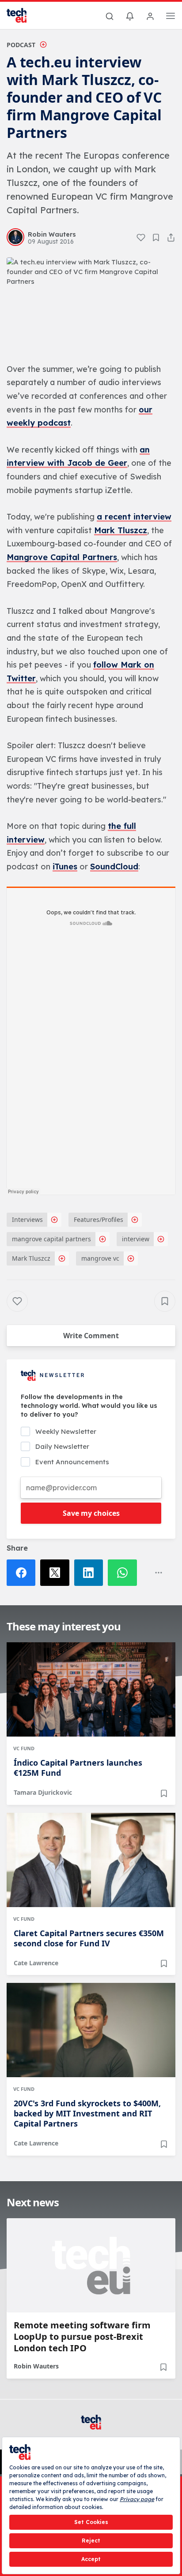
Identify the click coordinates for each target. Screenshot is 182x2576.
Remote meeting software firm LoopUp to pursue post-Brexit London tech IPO (82, 2337)
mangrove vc (100, 1258)
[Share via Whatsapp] (125, 1573)
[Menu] (171, 17)
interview (136, 1239)
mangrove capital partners (51, 1239)
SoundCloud (114, 867)
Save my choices (91, 1513)
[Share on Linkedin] (91, 1573)
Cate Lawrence (36, 1963)
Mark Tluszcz (121, 530)
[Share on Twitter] (57, 1573)
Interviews (27, 1219)
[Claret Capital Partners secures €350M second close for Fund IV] (91, 1860)
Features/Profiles (99, 1219)
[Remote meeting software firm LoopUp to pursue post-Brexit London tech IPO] (91, 2265)
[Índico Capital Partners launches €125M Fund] (91, 1689)
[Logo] (22, 15)
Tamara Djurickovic (43, 1792)
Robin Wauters (36, 2366)
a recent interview (134, 517)
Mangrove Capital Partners (62, 557)
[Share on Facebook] (23, 1573)
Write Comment (91, 1336)
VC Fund (24, 1748)
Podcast (21, 45)
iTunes (65, 867)
